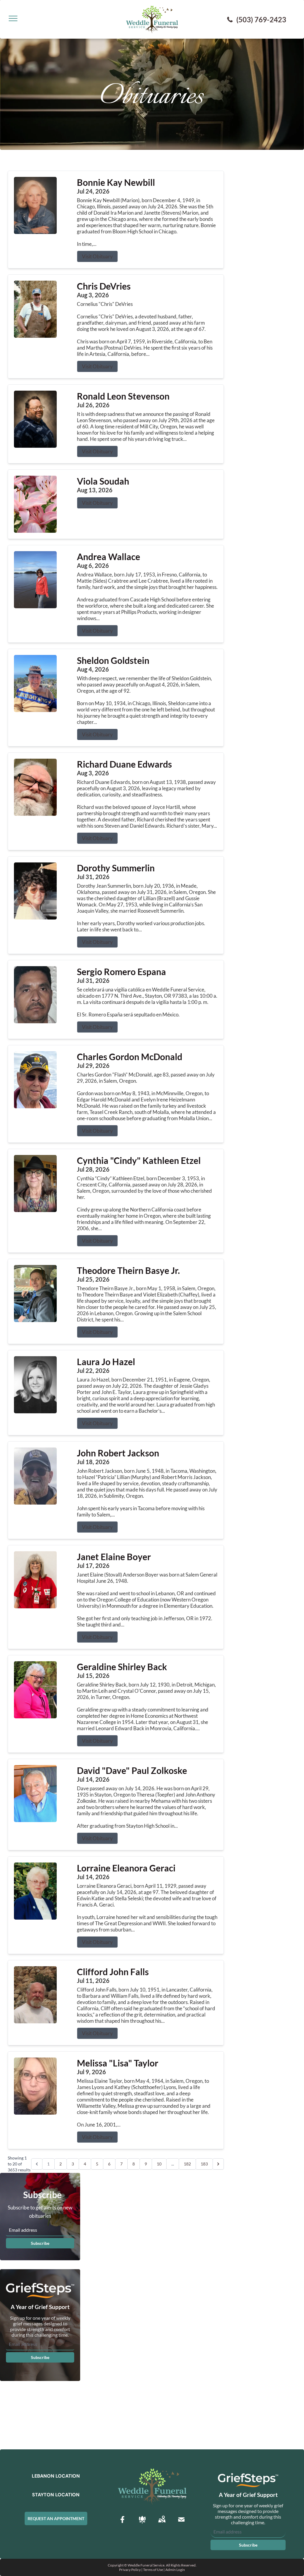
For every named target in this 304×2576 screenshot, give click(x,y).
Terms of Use (153, 2570)
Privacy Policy (130, 2570)
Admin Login (175, 2570)
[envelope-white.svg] (181, 2520)
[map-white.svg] (162, 2520)
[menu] (13, 18)
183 (204, 2164)
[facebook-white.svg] (123, 2520)
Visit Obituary (97, 256)
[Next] (218, 2164)
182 (187, 2164)
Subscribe (40, 2243)
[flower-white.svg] (142, 2520)
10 (159, 2164)
